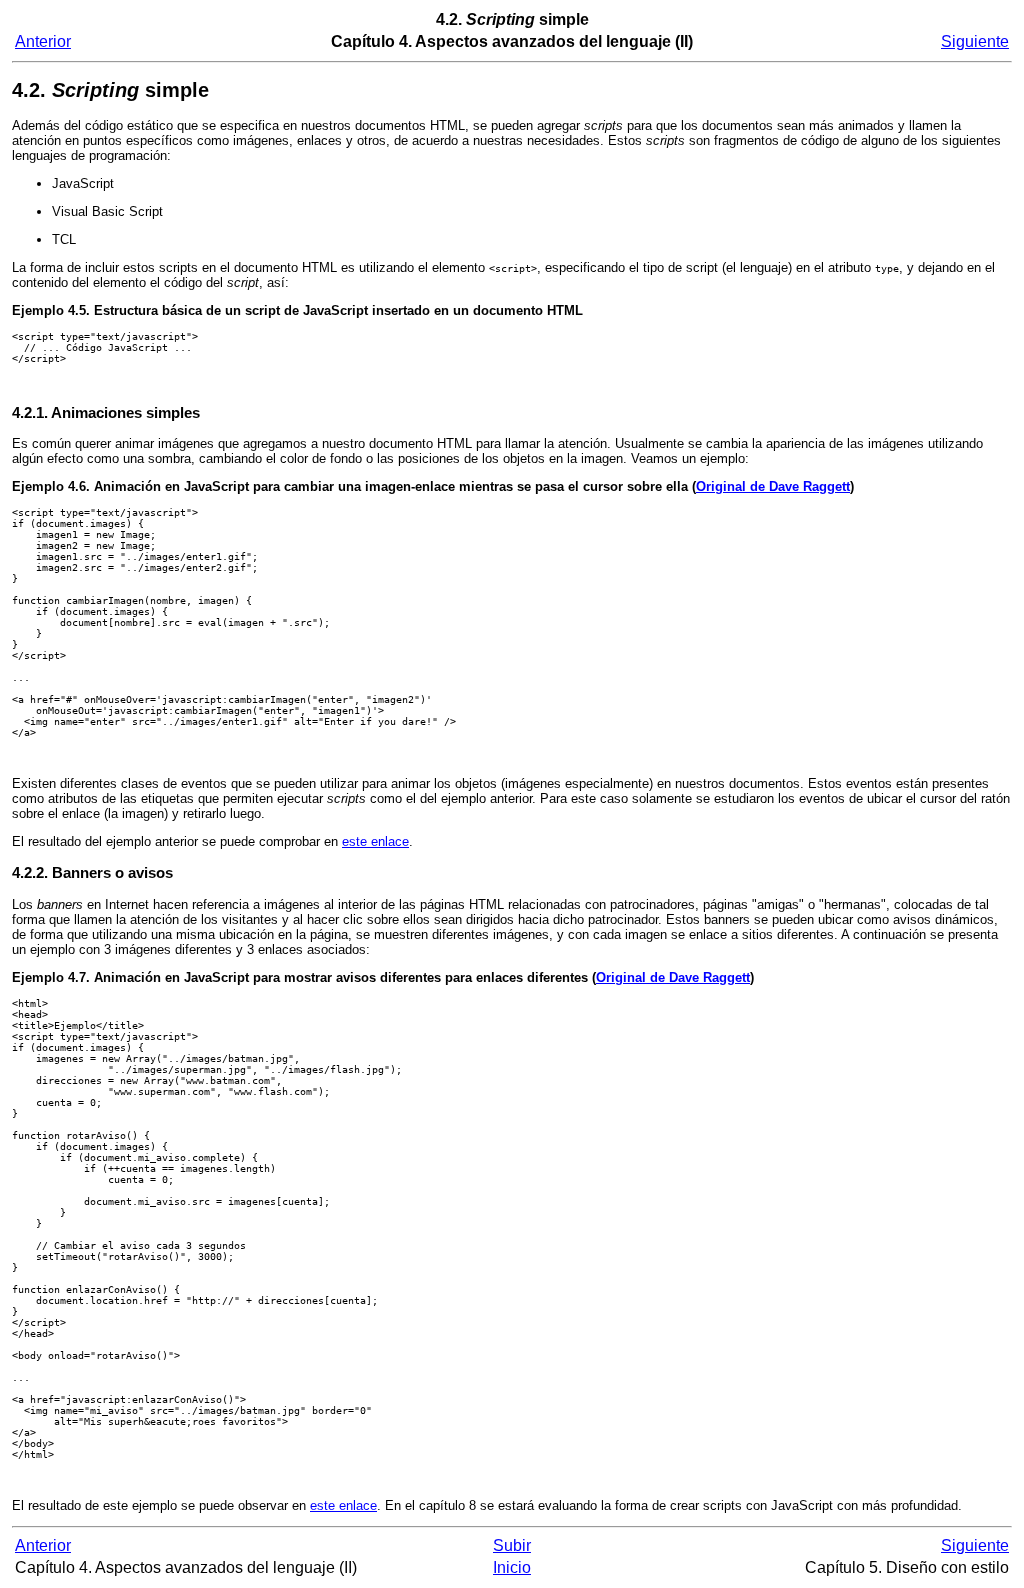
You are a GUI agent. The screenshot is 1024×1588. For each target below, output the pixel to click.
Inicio (512, 1567)
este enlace (375, 841)
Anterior (43, 41)
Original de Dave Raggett (773, 486)
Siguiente (975, 41)
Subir (512, 1545)
